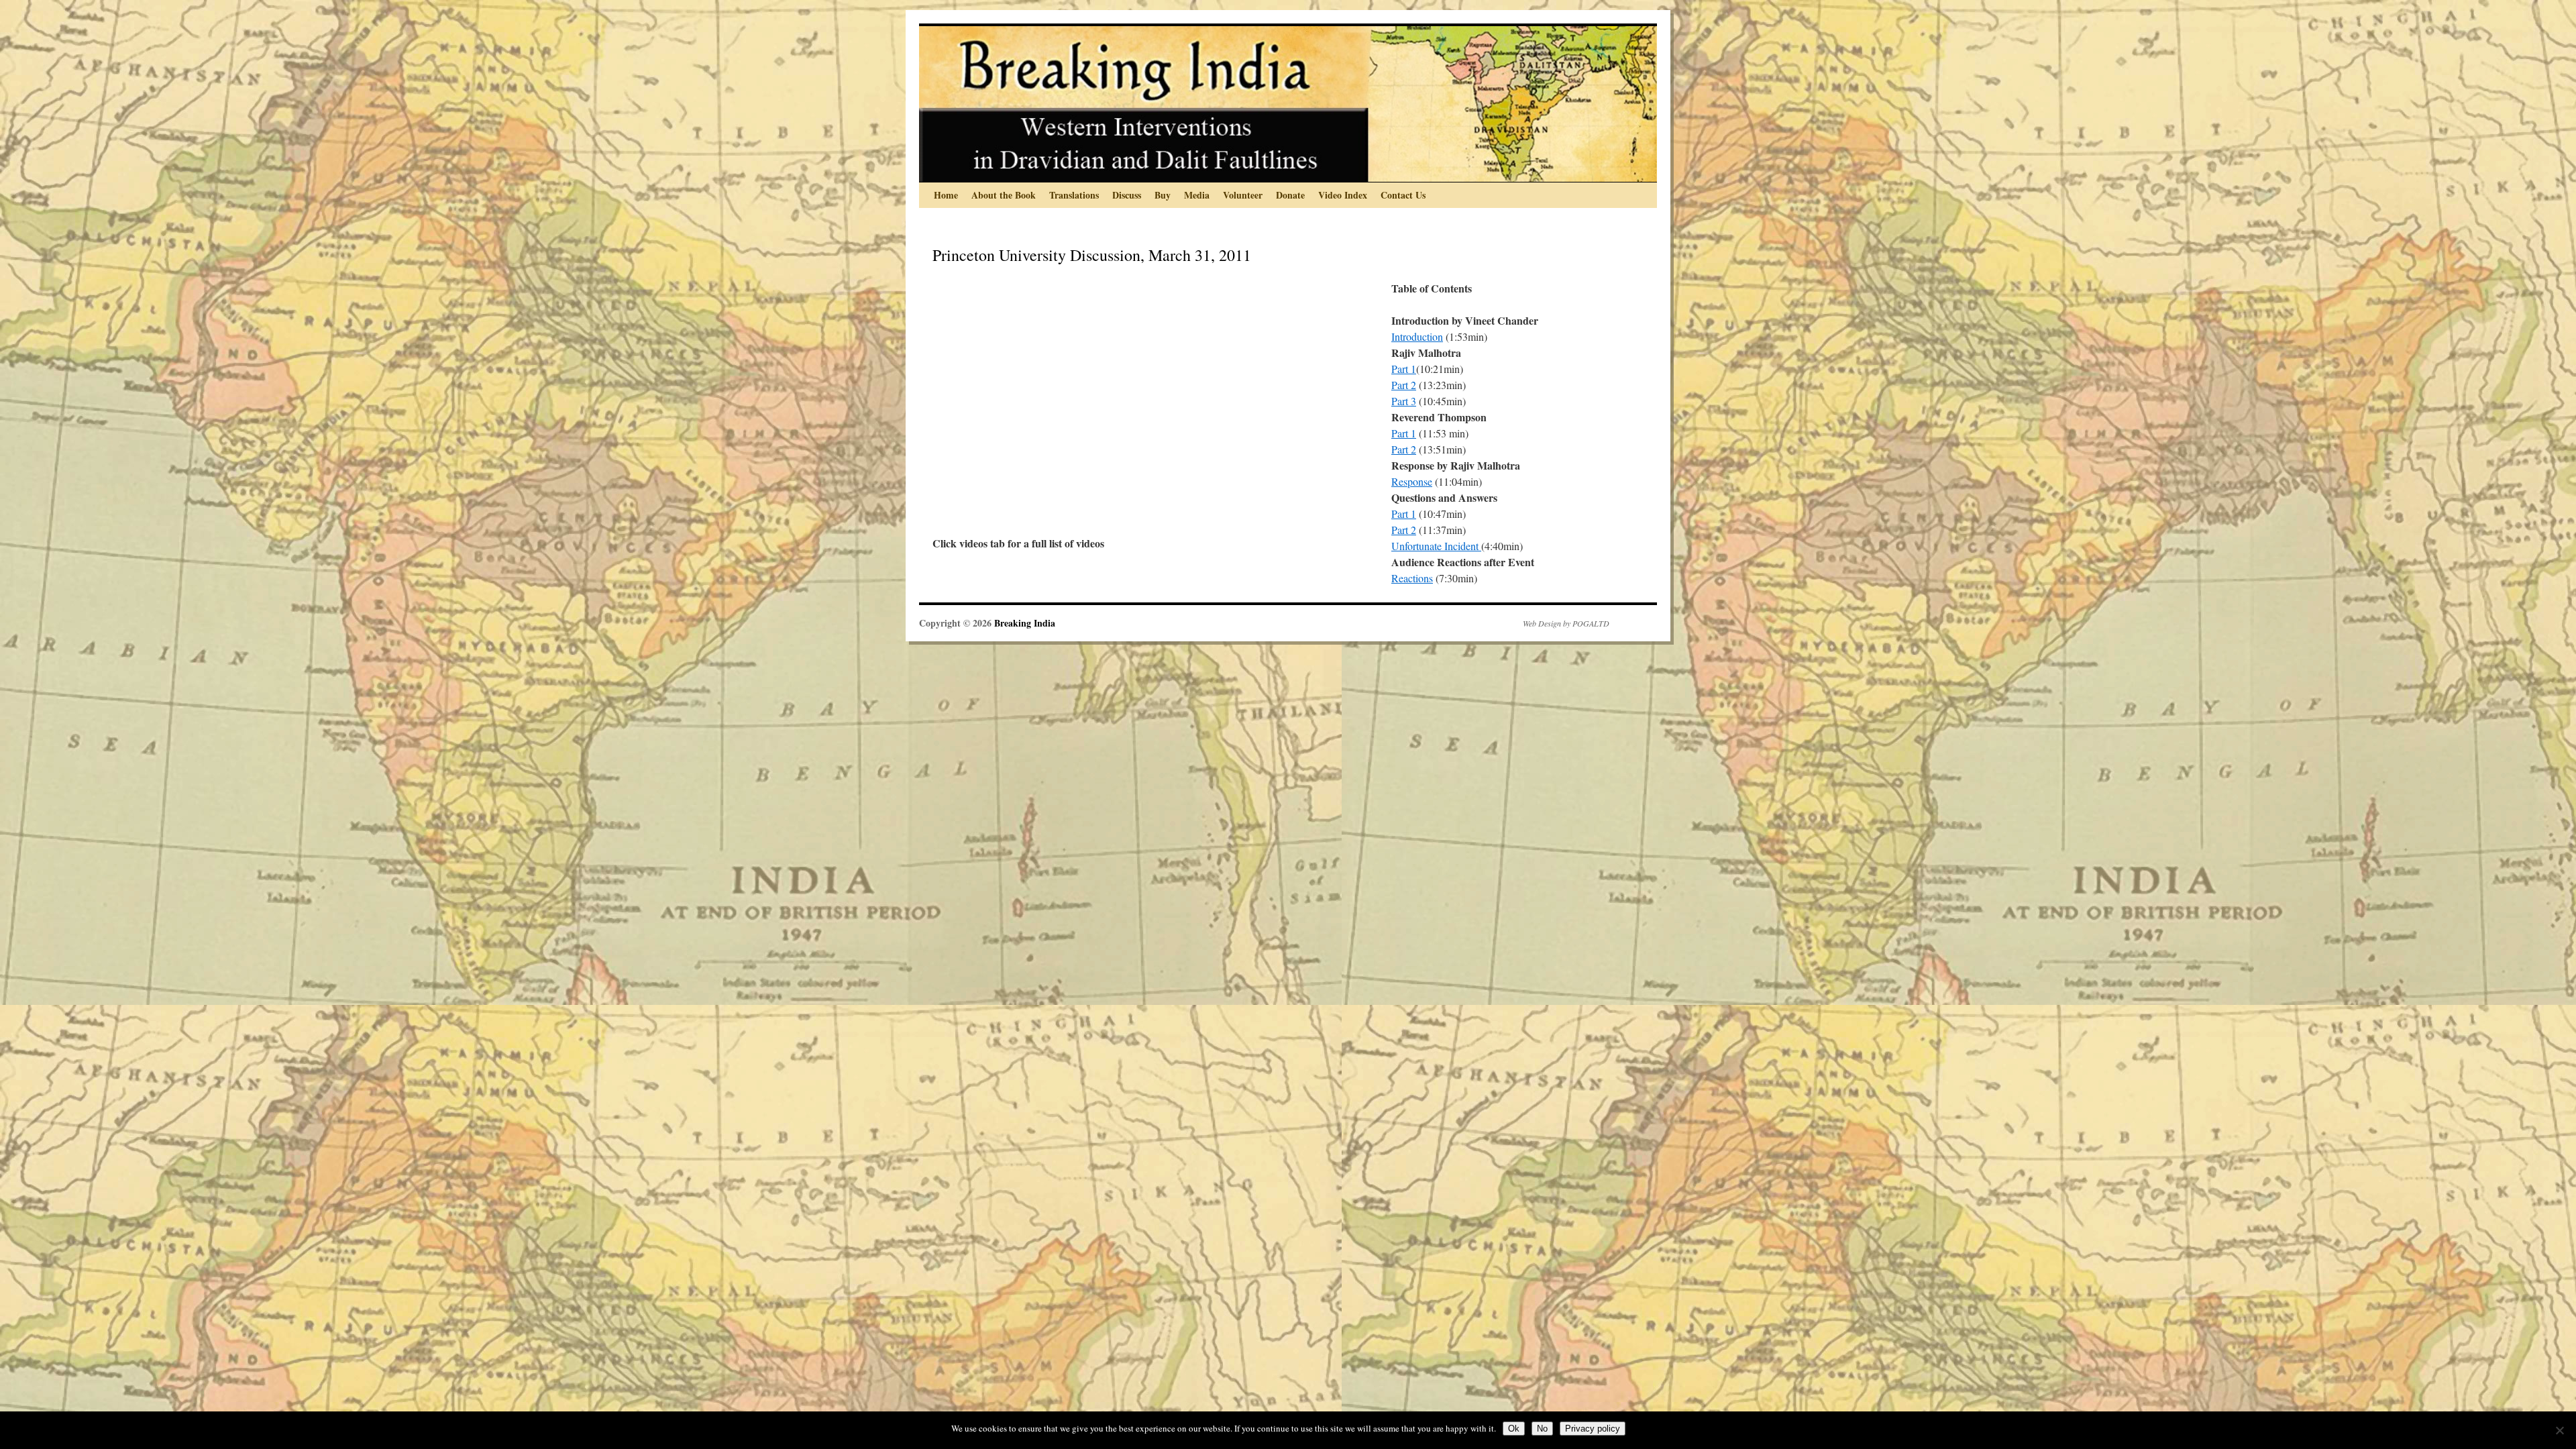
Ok (1514, 1429)
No (1542, 1429)
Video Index (1343, 195)
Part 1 (1404, 369)
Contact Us (1403, 195)
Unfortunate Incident (1436, 546)
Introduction (1417, 336)
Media (1197, 195)
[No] (2559, 1430)
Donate (1290, 195)
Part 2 (1404, 385)
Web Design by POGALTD (1566, 623)
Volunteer (1243, 195)
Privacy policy (1593, 1429)
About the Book (1004, 195)
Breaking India (1025, 623)
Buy (1163, 195)
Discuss (1127, 195)
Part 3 (1404, 401)
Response (1412, 481)
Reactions (1412, 578)
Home (946, 195)
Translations (1074, 195)
